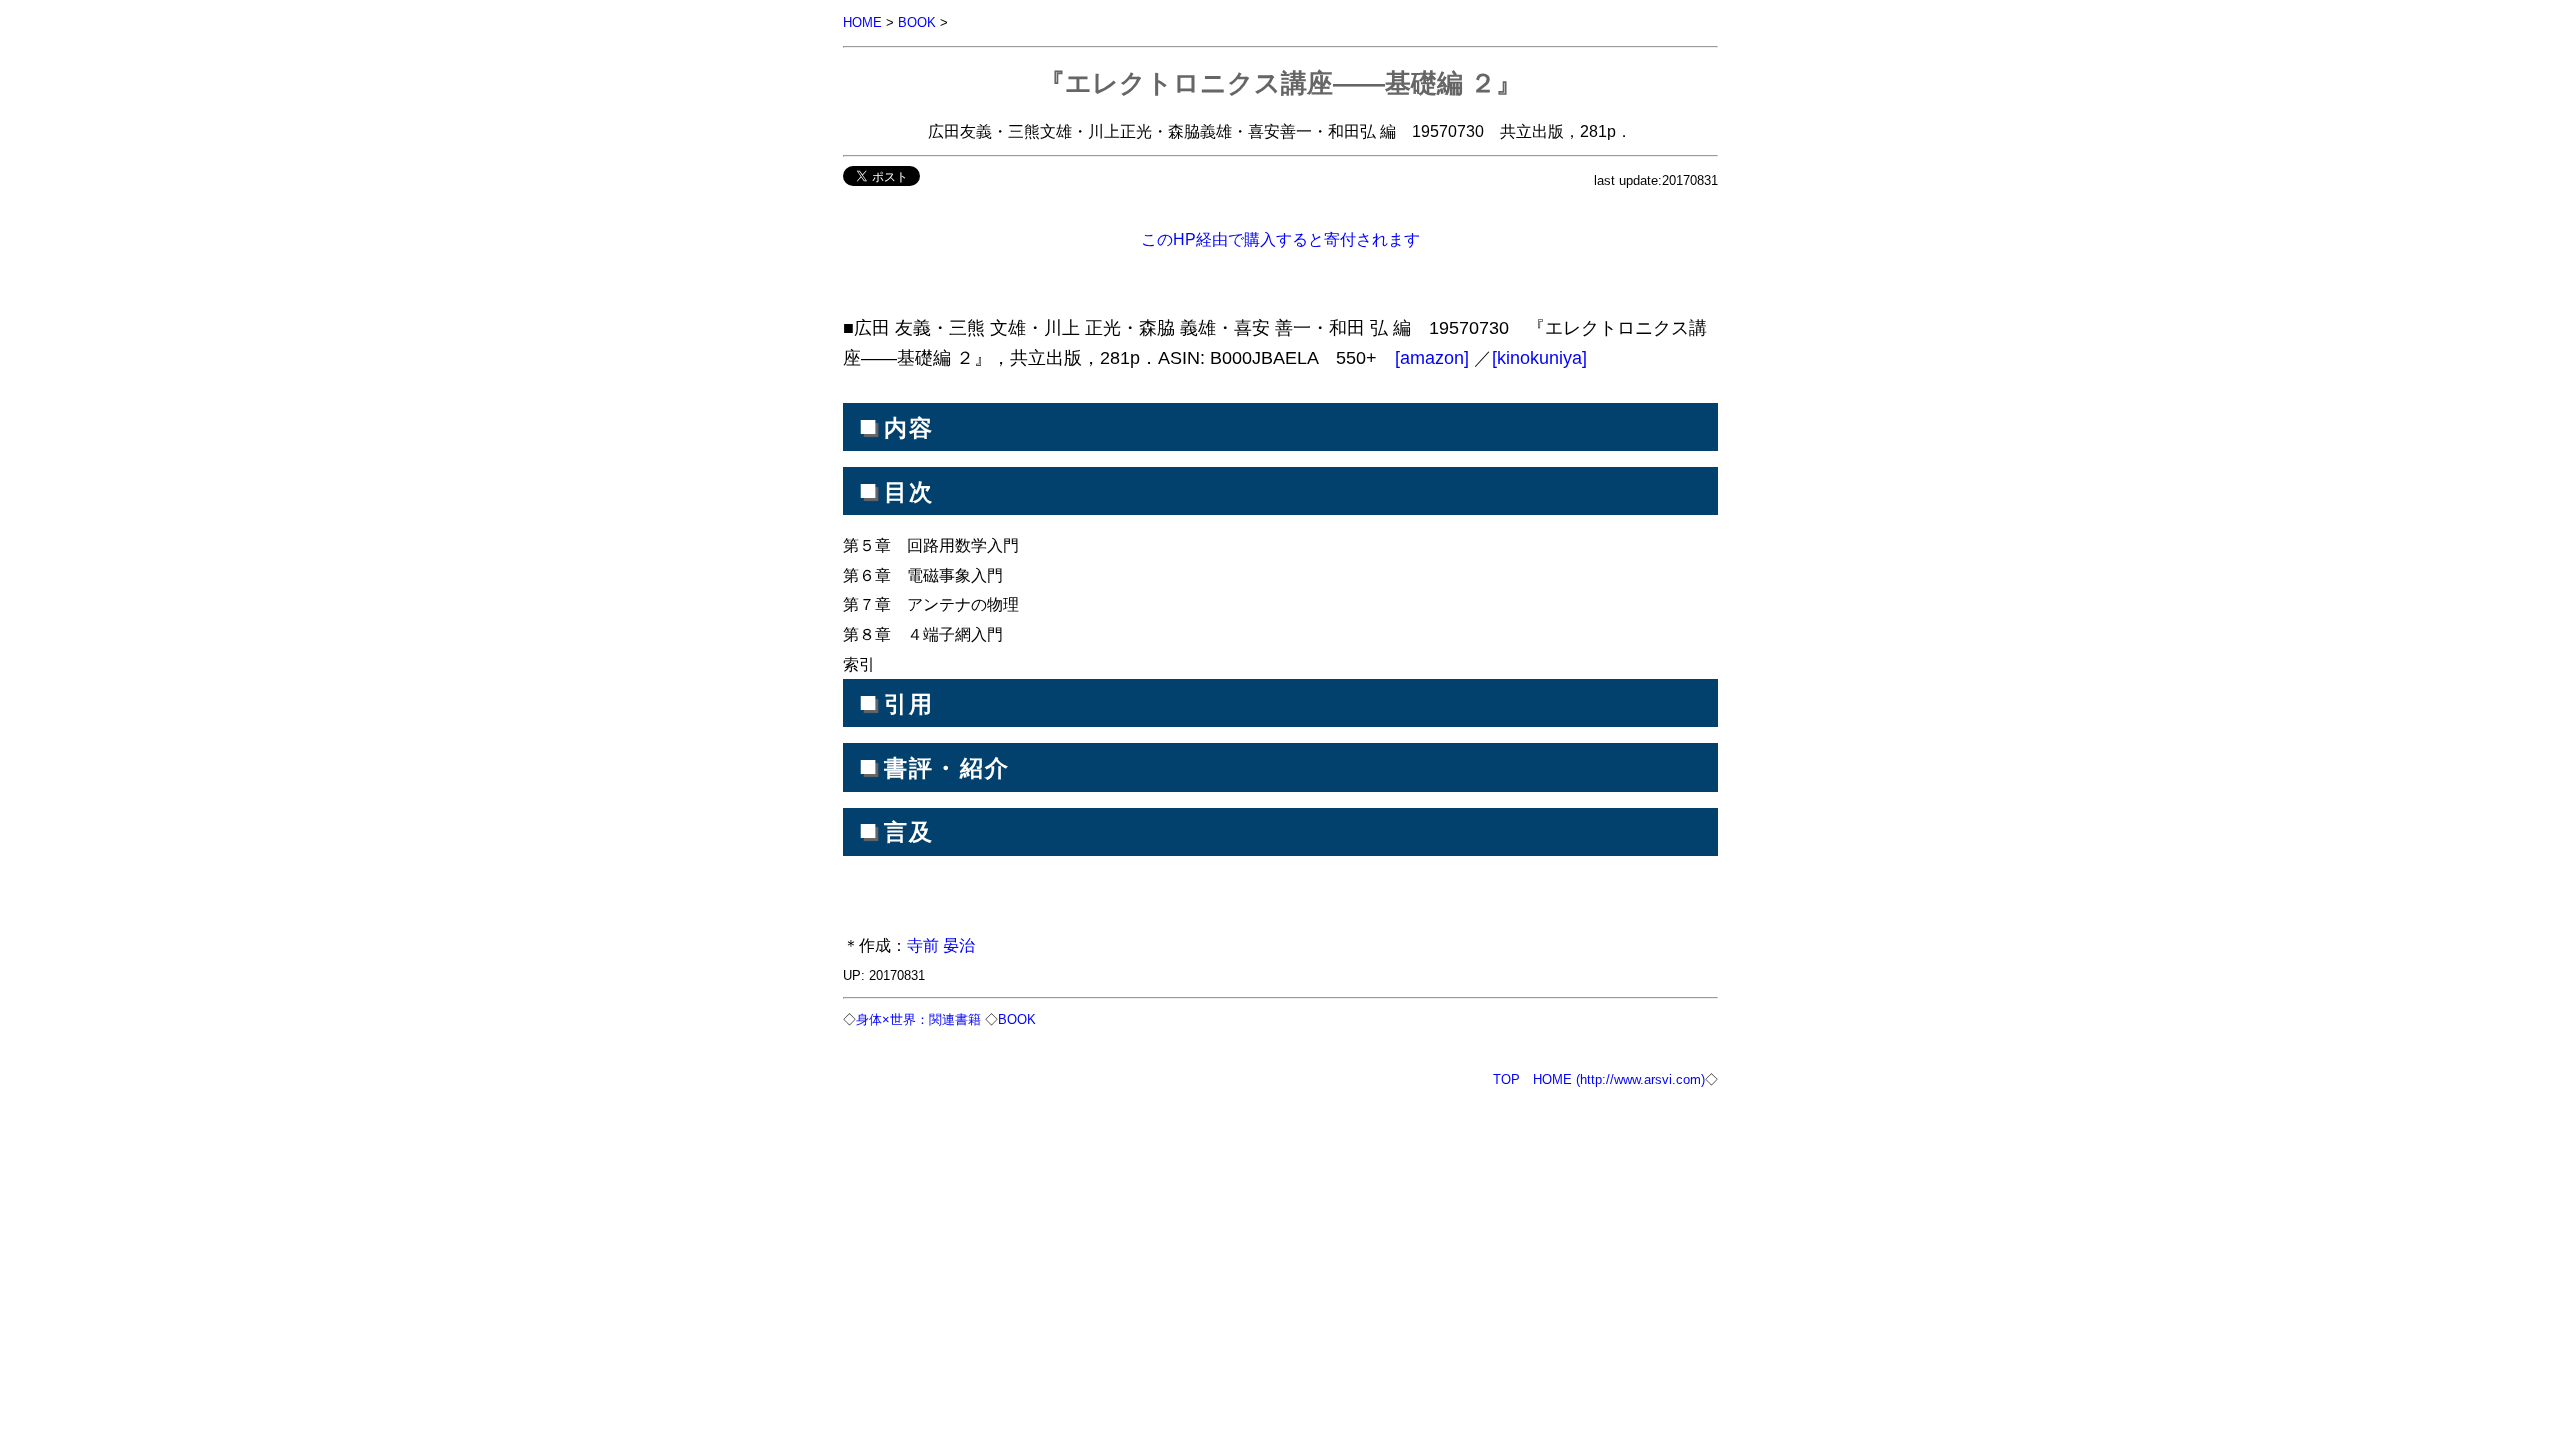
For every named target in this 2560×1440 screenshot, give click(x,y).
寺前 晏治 (941, 945)
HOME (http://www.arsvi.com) (1619, 1079)
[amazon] (1434, 358)
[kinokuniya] (1539, 358)
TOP (1506, 1079)
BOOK (917, 22)
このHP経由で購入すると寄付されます (1280, 239)
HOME (862, 22)
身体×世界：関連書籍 (918, 1019)
